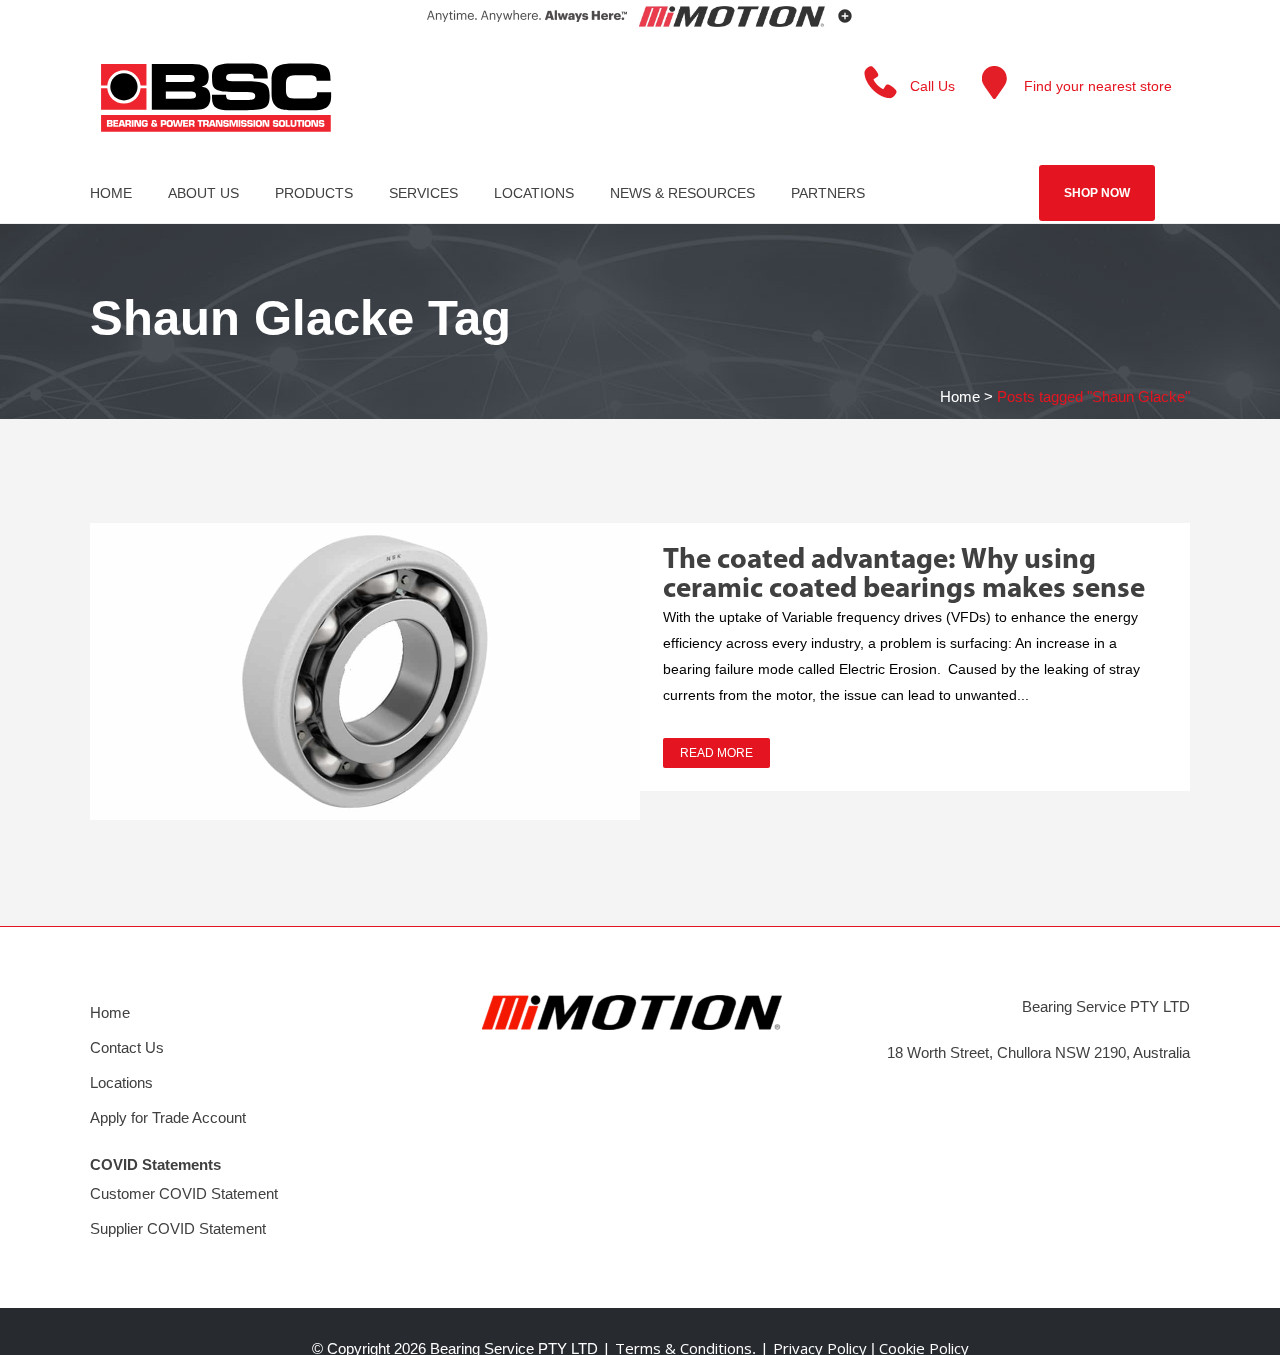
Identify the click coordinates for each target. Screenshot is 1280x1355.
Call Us (932, 86)
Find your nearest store (1098, 86)
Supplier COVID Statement (178, 1228)
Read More (716, 753)
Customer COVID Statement (184, 1193)
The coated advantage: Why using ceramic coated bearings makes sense (904, 575)
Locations (121, 1082)
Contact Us (127, 1047)
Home (960, 396)
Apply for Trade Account (168, 1117)
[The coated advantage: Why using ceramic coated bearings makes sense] (365, 671)
